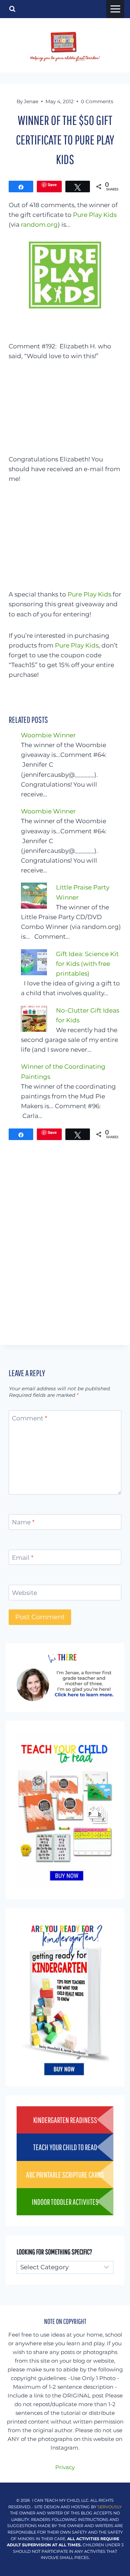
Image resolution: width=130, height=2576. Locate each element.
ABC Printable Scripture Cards (65, 2175)
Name (23, 1522)
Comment (30, 1418)
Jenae (31, 101)
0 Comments (97, 101)
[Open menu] (115, 9)
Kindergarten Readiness (65, 2120)
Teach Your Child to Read (65, 2147)
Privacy (65, 2467)
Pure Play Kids (95, 215)
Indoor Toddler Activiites (65, 2202)
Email (23, 1558)
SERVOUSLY (110, 2507)
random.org (39, 225)
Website (25, 1593)
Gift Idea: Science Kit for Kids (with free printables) (87, 964)
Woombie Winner (48, 735)
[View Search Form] (12, 9)
